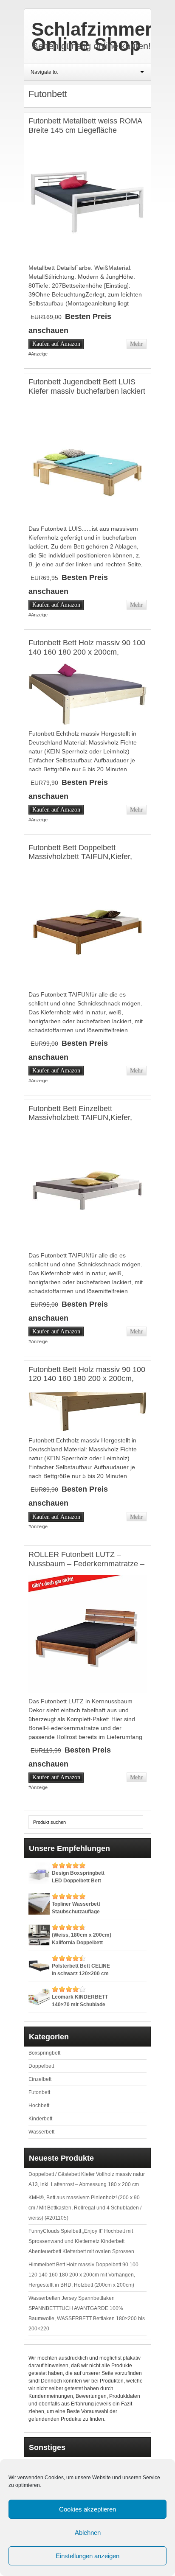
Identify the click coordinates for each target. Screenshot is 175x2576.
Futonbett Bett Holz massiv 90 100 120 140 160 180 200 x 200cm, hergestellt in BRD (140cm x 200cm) (87, 1383)
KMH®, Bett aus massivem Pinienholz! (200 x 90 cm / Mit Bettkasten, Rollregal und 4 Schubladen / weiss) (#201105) (85, 2208)
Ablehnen (88, 2533)
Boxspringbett (44, 2053)
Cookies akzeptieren (87, 2509)
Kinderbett (40, 2119)
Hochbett (39, 2106)
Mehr (136, 344)
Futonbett (39, 2092)
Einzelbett (40, 2079)
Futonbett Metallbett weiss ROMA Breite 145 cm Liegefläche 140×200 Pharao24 (85, 130)
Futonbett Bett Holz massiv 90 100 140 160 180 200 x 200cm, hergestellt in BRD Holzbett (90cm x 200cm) (87, 657)
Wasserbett (41, 2132)
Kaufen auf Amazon (56, 344)
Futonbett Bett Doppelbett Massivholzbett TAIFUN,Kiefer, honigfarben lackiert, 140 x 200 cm (87, 857)
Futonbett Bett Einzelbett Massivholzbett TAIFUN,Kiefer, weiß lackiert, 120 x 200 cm (80, 1118)
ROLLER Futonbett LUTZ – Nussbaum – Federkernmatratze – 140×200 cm (86, 1564)
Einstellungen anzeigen (87, 2556)
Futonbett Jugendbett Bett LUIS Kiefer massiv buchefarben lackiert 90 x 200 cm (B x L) (87, 391)
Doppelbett (41, 2066)
